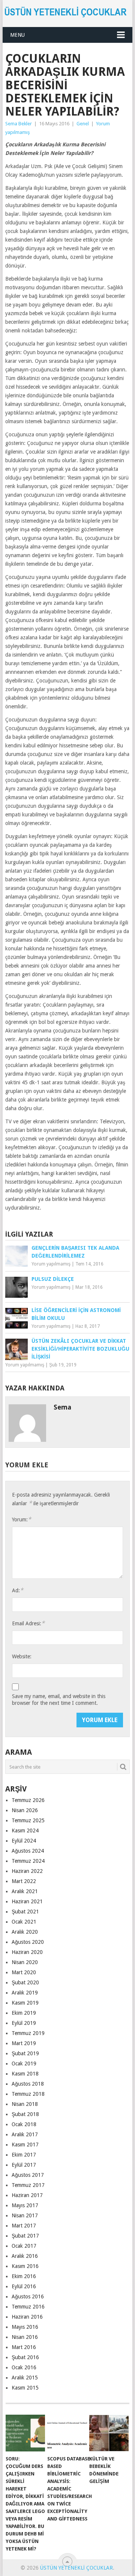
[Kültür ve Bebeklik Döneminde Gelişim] (109, 2433)
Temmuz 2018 (28, 2094)
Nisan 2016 (25, 2337)
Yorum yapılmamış (51, 1264)
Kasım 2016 (25, 2266)
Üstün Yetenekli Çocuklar (76, 2568)
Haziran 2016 (27, 2317)
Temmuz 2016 (28, 2307)
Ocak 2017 (24, 2246)
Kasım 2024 (25, 1831)
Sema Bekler (19, 124)
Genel (83, 124)
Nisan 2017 (25, 2215)
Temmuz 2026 (28, 1800)
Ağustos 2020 (28, 1942)
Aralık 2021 (25, 1891)
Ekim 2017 (24, 2155)
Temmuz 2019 (28, 2033)
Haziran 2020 (27, 1952)
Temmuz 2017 (28, 2185)
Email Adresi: (28, 1623)
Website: (22, 1656)
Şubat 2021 (25, 1912)
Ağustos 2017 (28, 2175)
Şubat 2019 (25, 2053)
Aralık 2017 (25, 2134)
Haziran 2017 (27, 2195)
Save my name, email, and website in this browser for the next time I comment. (59, 1700)
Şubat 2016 (25, 2357)
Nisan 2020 (25, 1962)
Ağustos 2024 (28, 1851)
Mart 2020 (24, 1972)
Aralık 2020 (25, 1932)
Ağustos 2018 (28, 2084)
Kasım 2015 (25, 2388)
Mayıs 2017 (25, 2205)
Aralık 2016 (25, 2256)
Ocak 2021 (24, 1922)
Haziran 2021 (27, 1901)
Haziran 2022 (27, 1871)
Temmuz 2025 (28, 1820)
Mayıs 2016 (25, 2327)
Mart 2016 (24, 2347)
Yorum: (22, 1519)
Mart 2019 (24, 2043)
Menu (17, 35)
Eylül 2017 (24, 2165)
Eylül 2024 (24, 1841)
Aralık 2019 (25, 1993)
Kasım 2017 (25, 2145)
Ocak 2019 (24, 2064)
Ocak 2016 (24, 2367)
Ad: (18, 1590)
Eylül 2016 (24, 2286)
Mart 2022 (24, 1881)
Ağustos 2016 (28, 2296)
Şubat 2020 (25, 1982)
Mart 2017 (24, 2226)
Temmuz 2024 (28, 1861)
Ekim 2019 (24, 2013)
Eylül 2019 (24, 2023)
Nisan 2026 (25, 1810)
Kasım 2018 (25, 2074)
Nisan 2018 (25, 2104)
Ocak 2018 (24, 2124)
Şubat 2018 (25, 2114)
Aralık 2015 (25, 2378)
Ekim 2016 (24, 2276)
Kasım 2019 (25, 2003)
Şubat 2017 (25, 2236)
